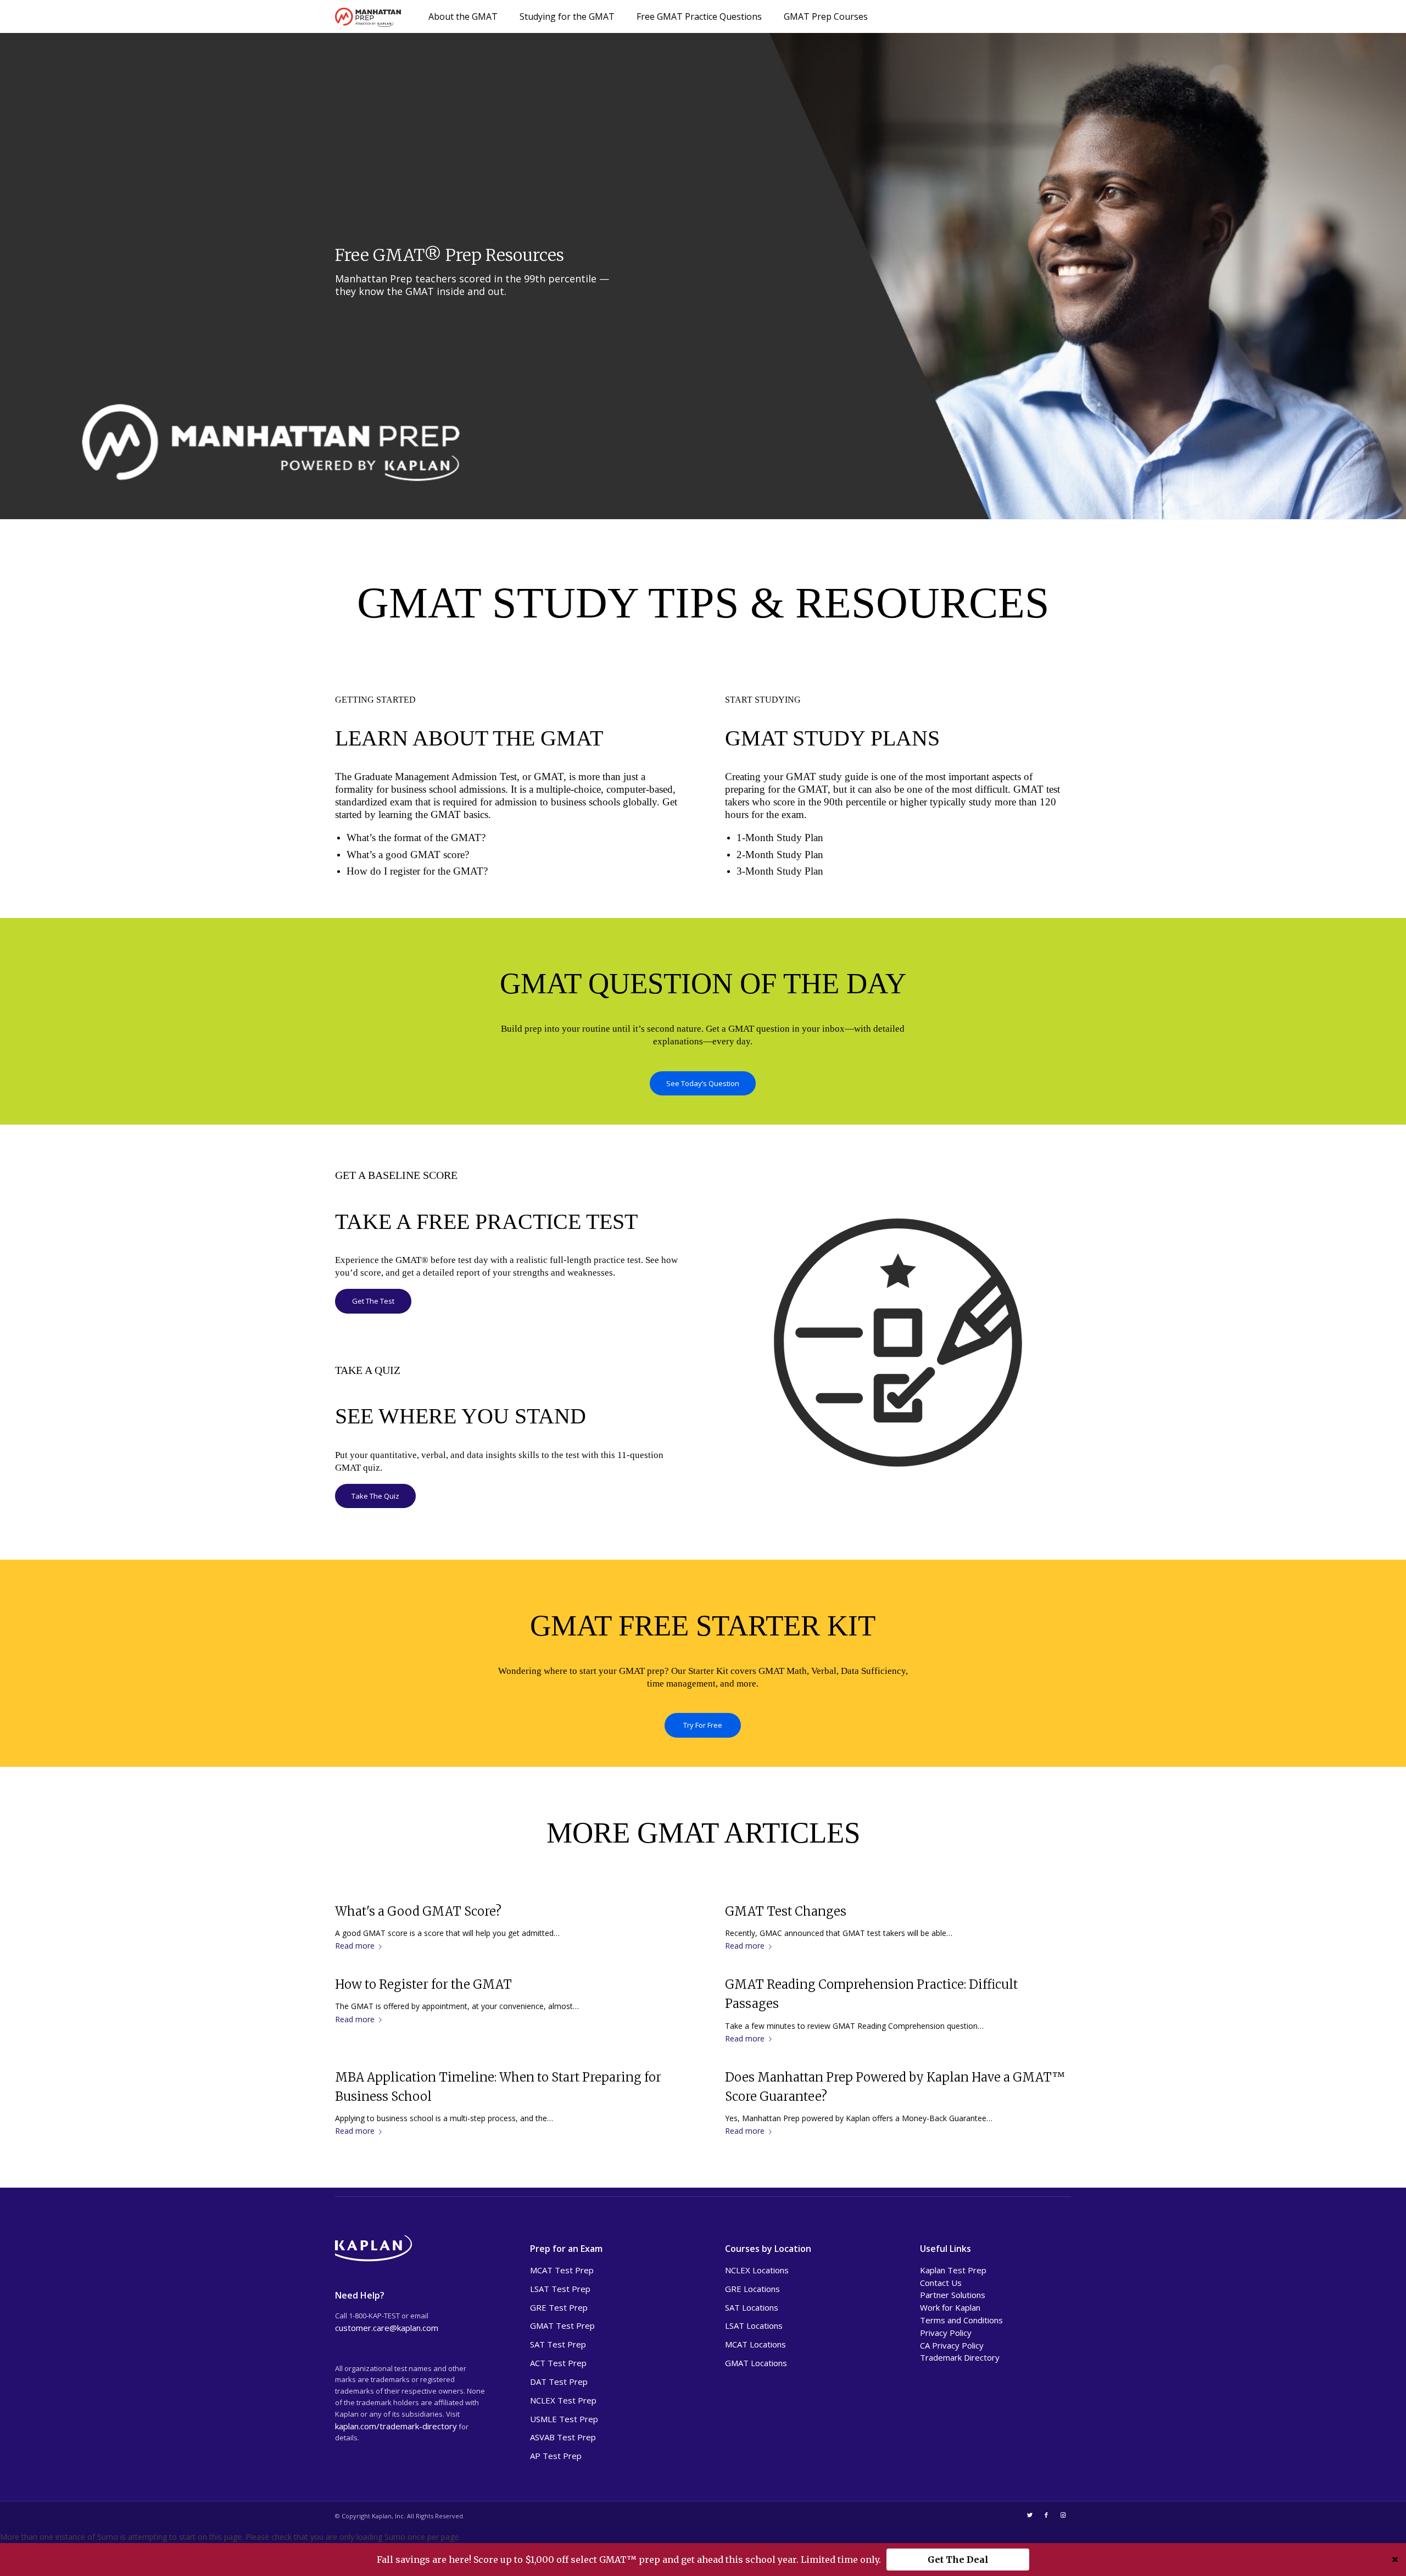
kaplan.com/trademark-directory (396, 2426)
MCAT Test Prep (562, 2270)
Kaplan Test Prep (953, 2270)
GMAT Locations (756, 2363)
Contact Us (941, 2283)
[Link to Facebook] (1046, 2515)
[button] (703, 2560)
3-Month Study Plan (780, 871)
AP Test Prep (556, 2456)
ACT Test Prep (558, 2363)
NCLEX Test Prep (563, 2400)
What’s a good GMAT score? (408, 855)
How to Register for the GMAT (423, 1984)
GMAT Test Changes (786, 1911)
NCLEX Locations (757, 2270)
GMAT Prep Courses (826, 16)
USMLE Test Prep (564, 2419)
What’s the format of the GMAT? (416, 838)
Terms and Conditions (961, 2320)
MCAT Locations (755, 2344)
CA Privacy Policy (952, 2345)
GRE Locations (752, 2289)
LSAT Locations (754, 2325)
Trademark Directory (960, 2357)
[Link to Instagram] (1063, 2515)
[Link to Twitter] (1030, 2515)
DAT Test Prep (559, 2382)
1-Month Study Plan (780, 838)
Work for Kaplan (950, 2307)
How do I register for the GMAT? (417, 871)
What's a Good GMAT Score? (418, 1911)
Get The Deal (958, 2560)
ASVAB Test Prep (563, 2437)
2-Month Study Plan (780, 855)
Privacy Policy (946, 2333)
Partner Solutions (953, 2295)
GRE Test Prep (559, 2307)
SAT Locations (752, 2307)
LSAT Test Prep (560, 2289)
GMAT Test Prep (562, 2325)
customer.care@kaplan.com (387, 2328)
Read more (355, 1946)
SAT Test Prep (558, 2344)
